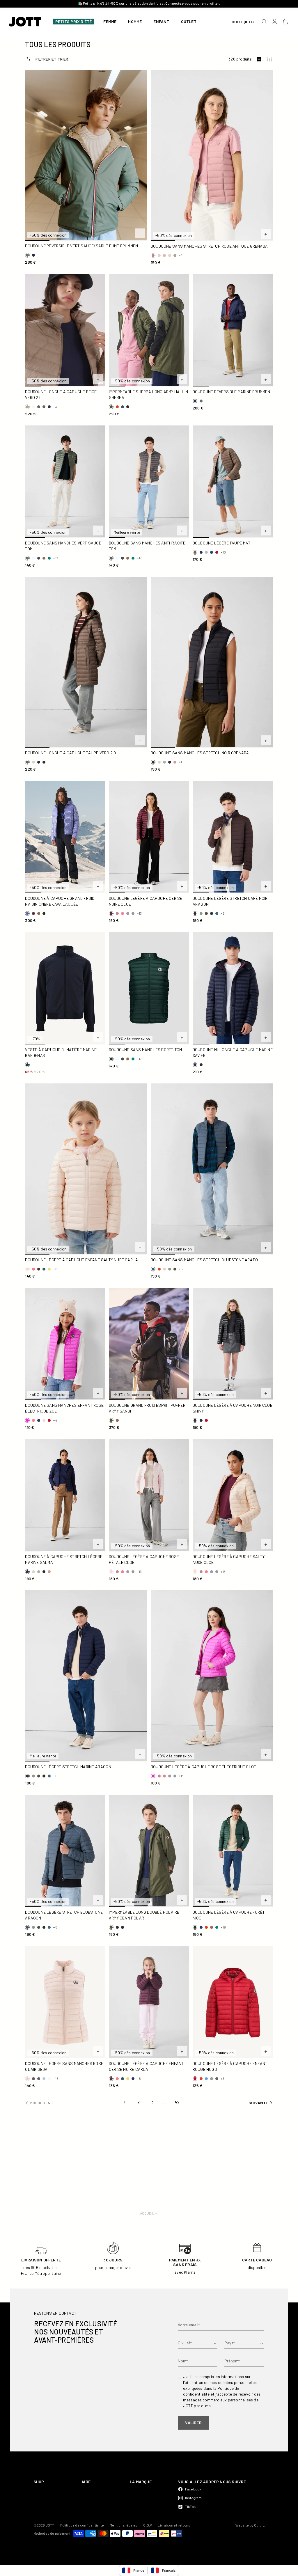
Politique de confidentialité (82, 2525)
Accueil (147, 2213)
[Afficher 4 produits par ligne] (269, 59)
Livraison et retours (174, 2525)
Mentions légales (124, 2525)
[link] (125, 2103)
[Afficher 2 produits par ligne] (259, 59)
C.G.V (148, 2525)
